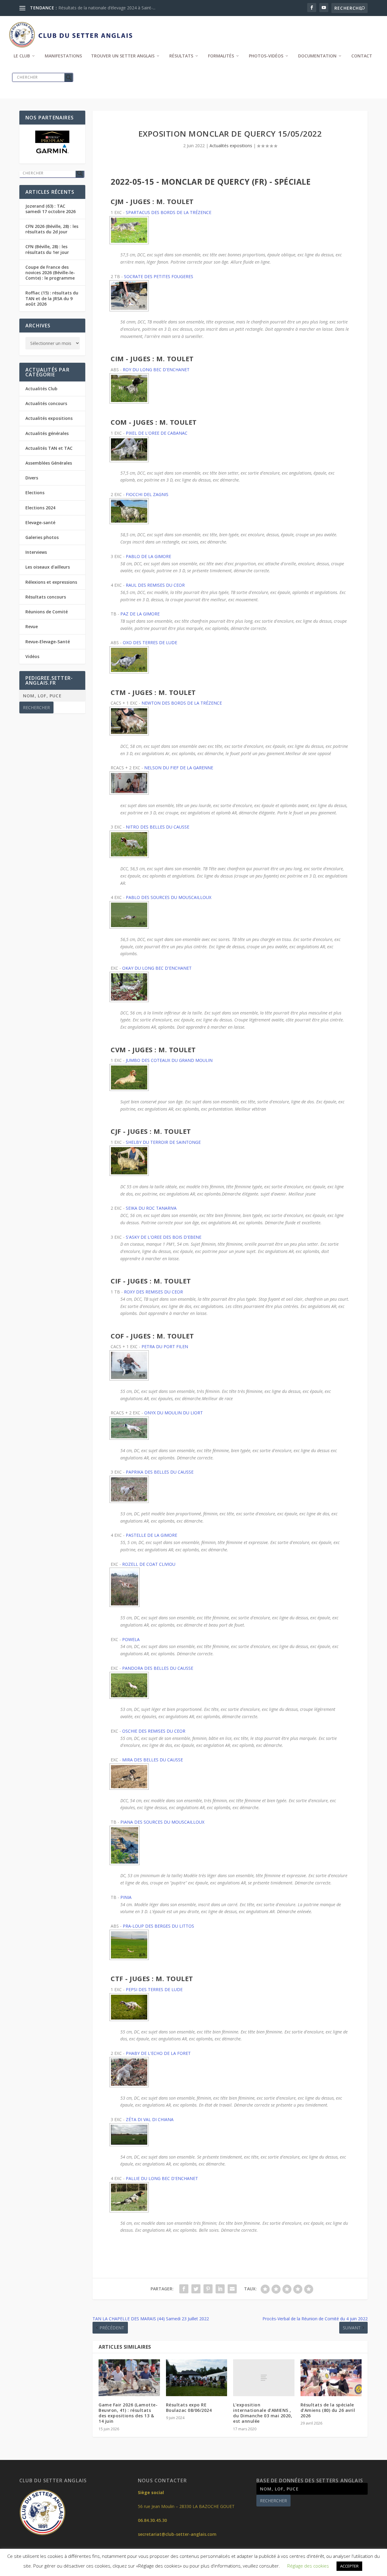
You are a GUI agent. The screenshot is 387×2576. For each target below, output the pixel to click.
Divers (32, 478)
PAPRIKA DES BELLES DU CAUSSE (160, 1472)
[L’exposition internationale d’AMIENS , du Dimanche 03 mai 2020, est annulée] (264, 2378)
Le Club (22, 56)
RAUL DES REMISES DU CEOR (155, 585)
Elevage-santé (40, 522)
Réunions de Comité (47, 612)
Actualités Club (41, 389)
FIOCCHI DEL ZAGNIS (147, 494)
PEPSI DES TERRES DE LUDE (154, 1989)
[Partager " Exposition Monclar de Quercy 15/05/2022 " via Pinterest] (208, 2289)
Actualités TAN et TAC (49, 448)
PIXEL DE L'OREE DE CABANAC (157, 433)
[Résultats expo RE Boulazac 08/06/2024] (197, 2378)
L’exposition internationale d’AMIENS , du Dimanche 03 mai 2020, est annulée (263, 2413)
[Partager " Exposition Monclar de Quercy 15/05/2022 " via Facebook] (184, 2289)
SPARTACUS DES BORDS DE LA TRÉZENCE (169, 212)
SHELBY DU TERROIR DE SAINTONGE (163, 1142)
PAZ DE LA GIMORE (140, 614)
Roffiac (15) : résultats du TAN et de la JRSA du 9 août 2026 (52, 298)
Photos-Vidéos (266, 56)
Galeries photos (42, 537)
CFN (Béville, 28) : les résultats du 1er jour (47, 249)
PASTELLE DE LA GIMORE (151, 1535)
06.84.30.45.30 (152, 2520)
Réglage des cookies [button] (308, 2566)
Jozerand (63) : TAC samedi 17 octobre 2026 (50, 209)
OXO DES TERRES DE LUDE (150, 642)
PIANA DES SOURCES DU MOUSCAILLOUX (162, 1822)
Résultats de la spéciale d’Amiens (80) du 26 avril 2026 (328, 2410)
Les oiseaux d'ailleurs (48, 567)
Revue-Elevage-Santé (48, 642)
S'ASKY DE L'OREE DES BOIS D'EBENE (164, 1237)
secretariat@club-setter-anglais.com (177, 2534)
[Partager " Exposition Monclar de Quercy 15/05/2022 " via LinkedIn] (220, 2289)
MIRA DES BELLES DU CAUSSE (153, 1760)
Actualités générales (47, 433)
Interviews (36, 552)
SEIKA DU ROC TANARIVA (151, 1208)
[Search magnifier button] (69, 77)
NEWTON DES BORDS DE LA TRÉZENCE (182, 703)
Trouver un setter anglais (123, 56)
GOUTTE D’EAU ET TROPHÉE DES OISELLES (102, 8)
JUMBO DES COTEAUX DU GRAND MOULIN (169, 1060)
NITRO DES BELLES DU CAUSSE (158, 827)
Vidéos (32, 656)
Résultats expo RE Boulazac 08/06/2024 (189, 2407)
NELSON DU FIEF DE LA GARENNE (179, 768)
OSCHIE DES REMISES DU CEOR (154, 1731)
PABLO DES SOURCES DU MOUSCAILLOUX (169, 897)
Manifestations (63, 56)
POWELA (131, 1639)
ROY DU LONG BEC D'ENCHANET (156, 370)
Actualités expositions (231, 146)
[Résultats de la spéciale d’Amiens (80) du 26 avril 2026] (331, 2378)
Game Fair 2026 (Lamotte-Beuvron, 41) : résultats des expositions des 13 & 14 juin (128, 2413)
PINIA (126, 1897)
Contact (362, 56)
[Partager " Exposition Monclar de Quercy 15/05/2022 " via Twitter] (196, 2289)
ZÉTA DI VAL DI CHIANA (150, 2119)
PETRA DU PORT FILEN (165, 1346)
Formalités (221, 56)
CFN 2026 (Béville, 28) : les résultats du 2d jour (52, 229)
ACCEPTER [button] (349, 2566)
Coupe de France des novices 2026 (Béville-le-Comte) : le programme (50, 273)
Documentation (317, 56)
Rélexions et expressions (51, 582)
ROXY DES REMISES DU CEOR (153, 1292)
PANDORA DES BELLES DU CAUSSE (158, 1668)
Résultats (181, 56)
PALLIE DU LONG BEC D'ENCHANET (162, 2178)
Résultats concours (46, 597)
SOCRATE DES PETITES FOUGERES (159, 276)
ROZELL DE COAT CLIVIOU (149, 1564)
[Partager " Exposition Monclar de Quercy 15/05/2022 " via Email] (232, 2289)
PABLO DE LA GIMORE (148, 556)
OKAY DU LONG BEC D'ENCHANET (157, 968)
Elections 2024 (40, 508)
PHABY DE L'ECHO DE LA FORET (158, 2053)
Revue (32, 626)
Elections (35, 493)
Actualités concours (46, 403)
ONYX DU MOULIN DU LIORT (174, 1413)
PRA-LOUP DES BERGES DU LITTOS (158, 1926)
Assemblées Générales (49, 463)
